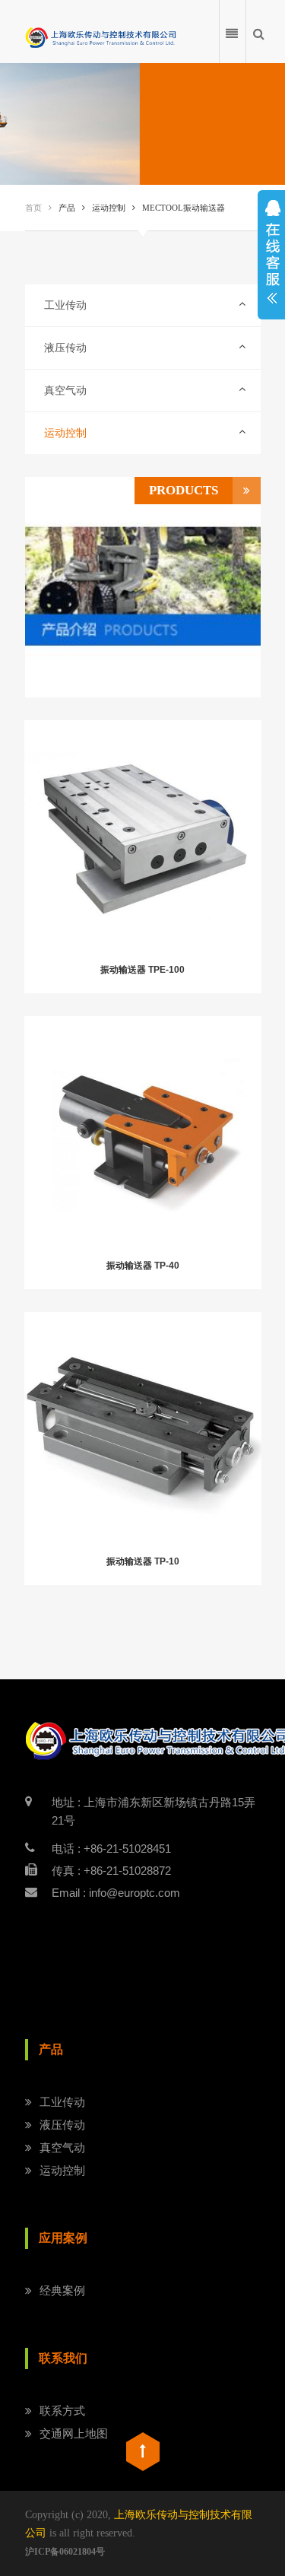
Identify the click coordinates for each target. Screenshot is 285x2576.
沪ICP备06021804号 (65, 2552)
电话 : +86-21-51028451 (111, 1849)
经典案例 (62, 2290)
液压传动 (65, 348)
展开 (271, 255)
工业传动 (65, 305)
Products (184, 490)
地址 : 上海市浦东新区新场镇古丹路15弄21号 (154, 1811)
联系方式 (62, 2411)
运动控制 (65, 433)
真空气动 (65, 391)
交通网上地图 (74, 2433)
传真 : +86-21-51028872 (111, 1871)
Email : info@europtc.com (116, 1893)
